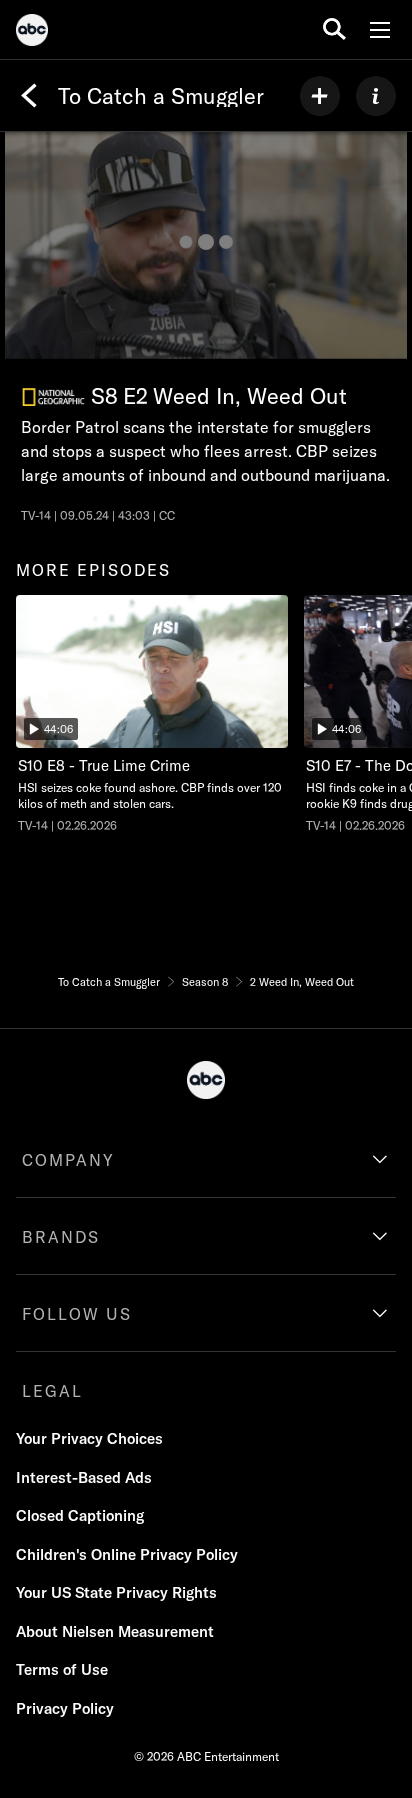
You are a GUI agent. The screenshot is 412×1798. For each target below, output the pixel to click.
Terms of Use (62, 1669)
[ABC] (32, 33)
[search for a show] (334, 29)
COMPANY (68, 1160)
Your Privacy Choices (89, 1438)
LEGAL (52, 1391)
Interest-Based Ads (84, 1477)
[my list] (320, 96)
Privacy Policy (65, 1708)
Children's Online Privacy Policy (127, 1554)
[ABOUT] (376, 96)
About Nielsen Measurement (115, 1631)
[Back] (29, 96)
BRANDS (61, 1237)
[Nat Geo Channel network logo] (53, 397)
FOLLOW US (77, 1314)
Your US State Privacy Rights (116, 1592)
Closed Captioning (80, 1515)
